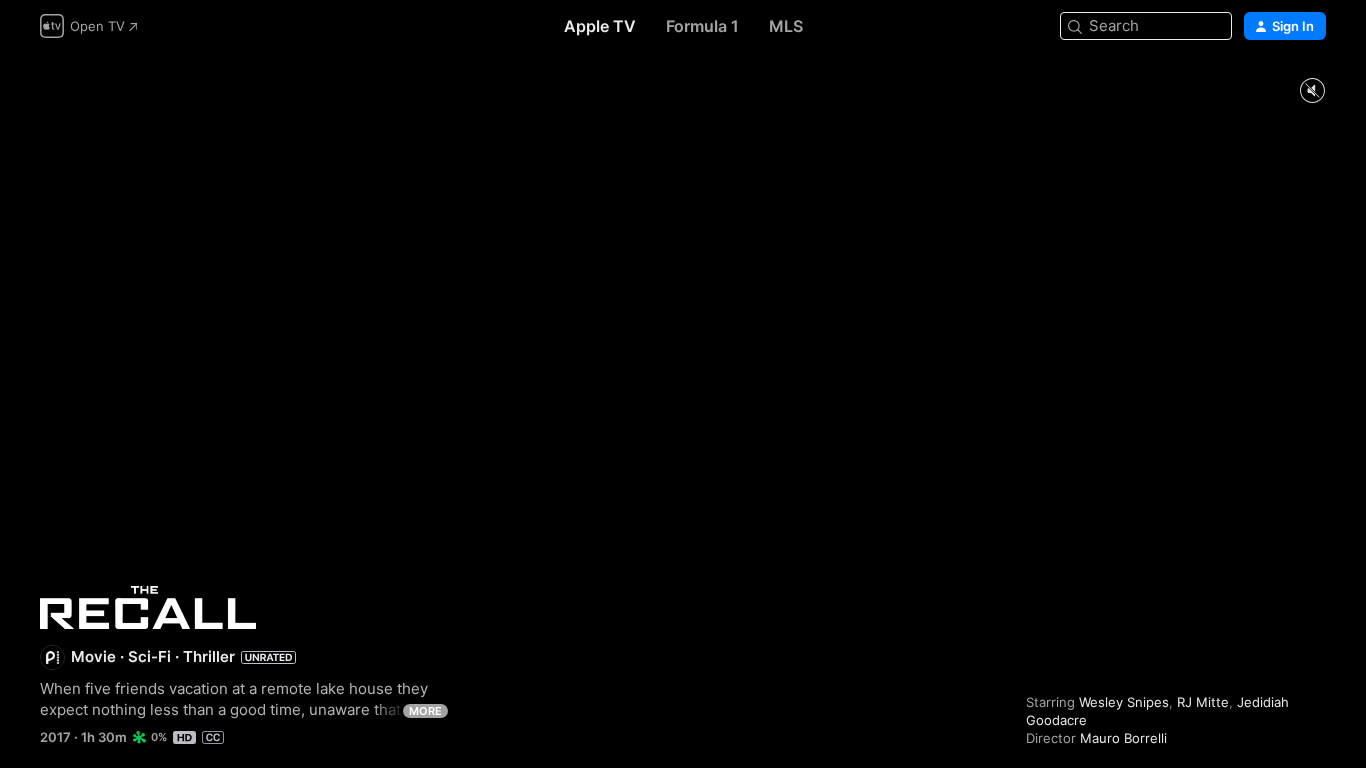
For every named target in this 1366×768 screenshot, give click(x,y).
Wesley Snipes (1124, 702)
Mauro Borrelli (1123, 738)
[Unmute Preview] (1312, 91)
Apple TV (600, 26)
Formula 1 (702, 26)
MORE (425, 711)
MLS (786, 26)
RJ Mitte (1203, 702)
